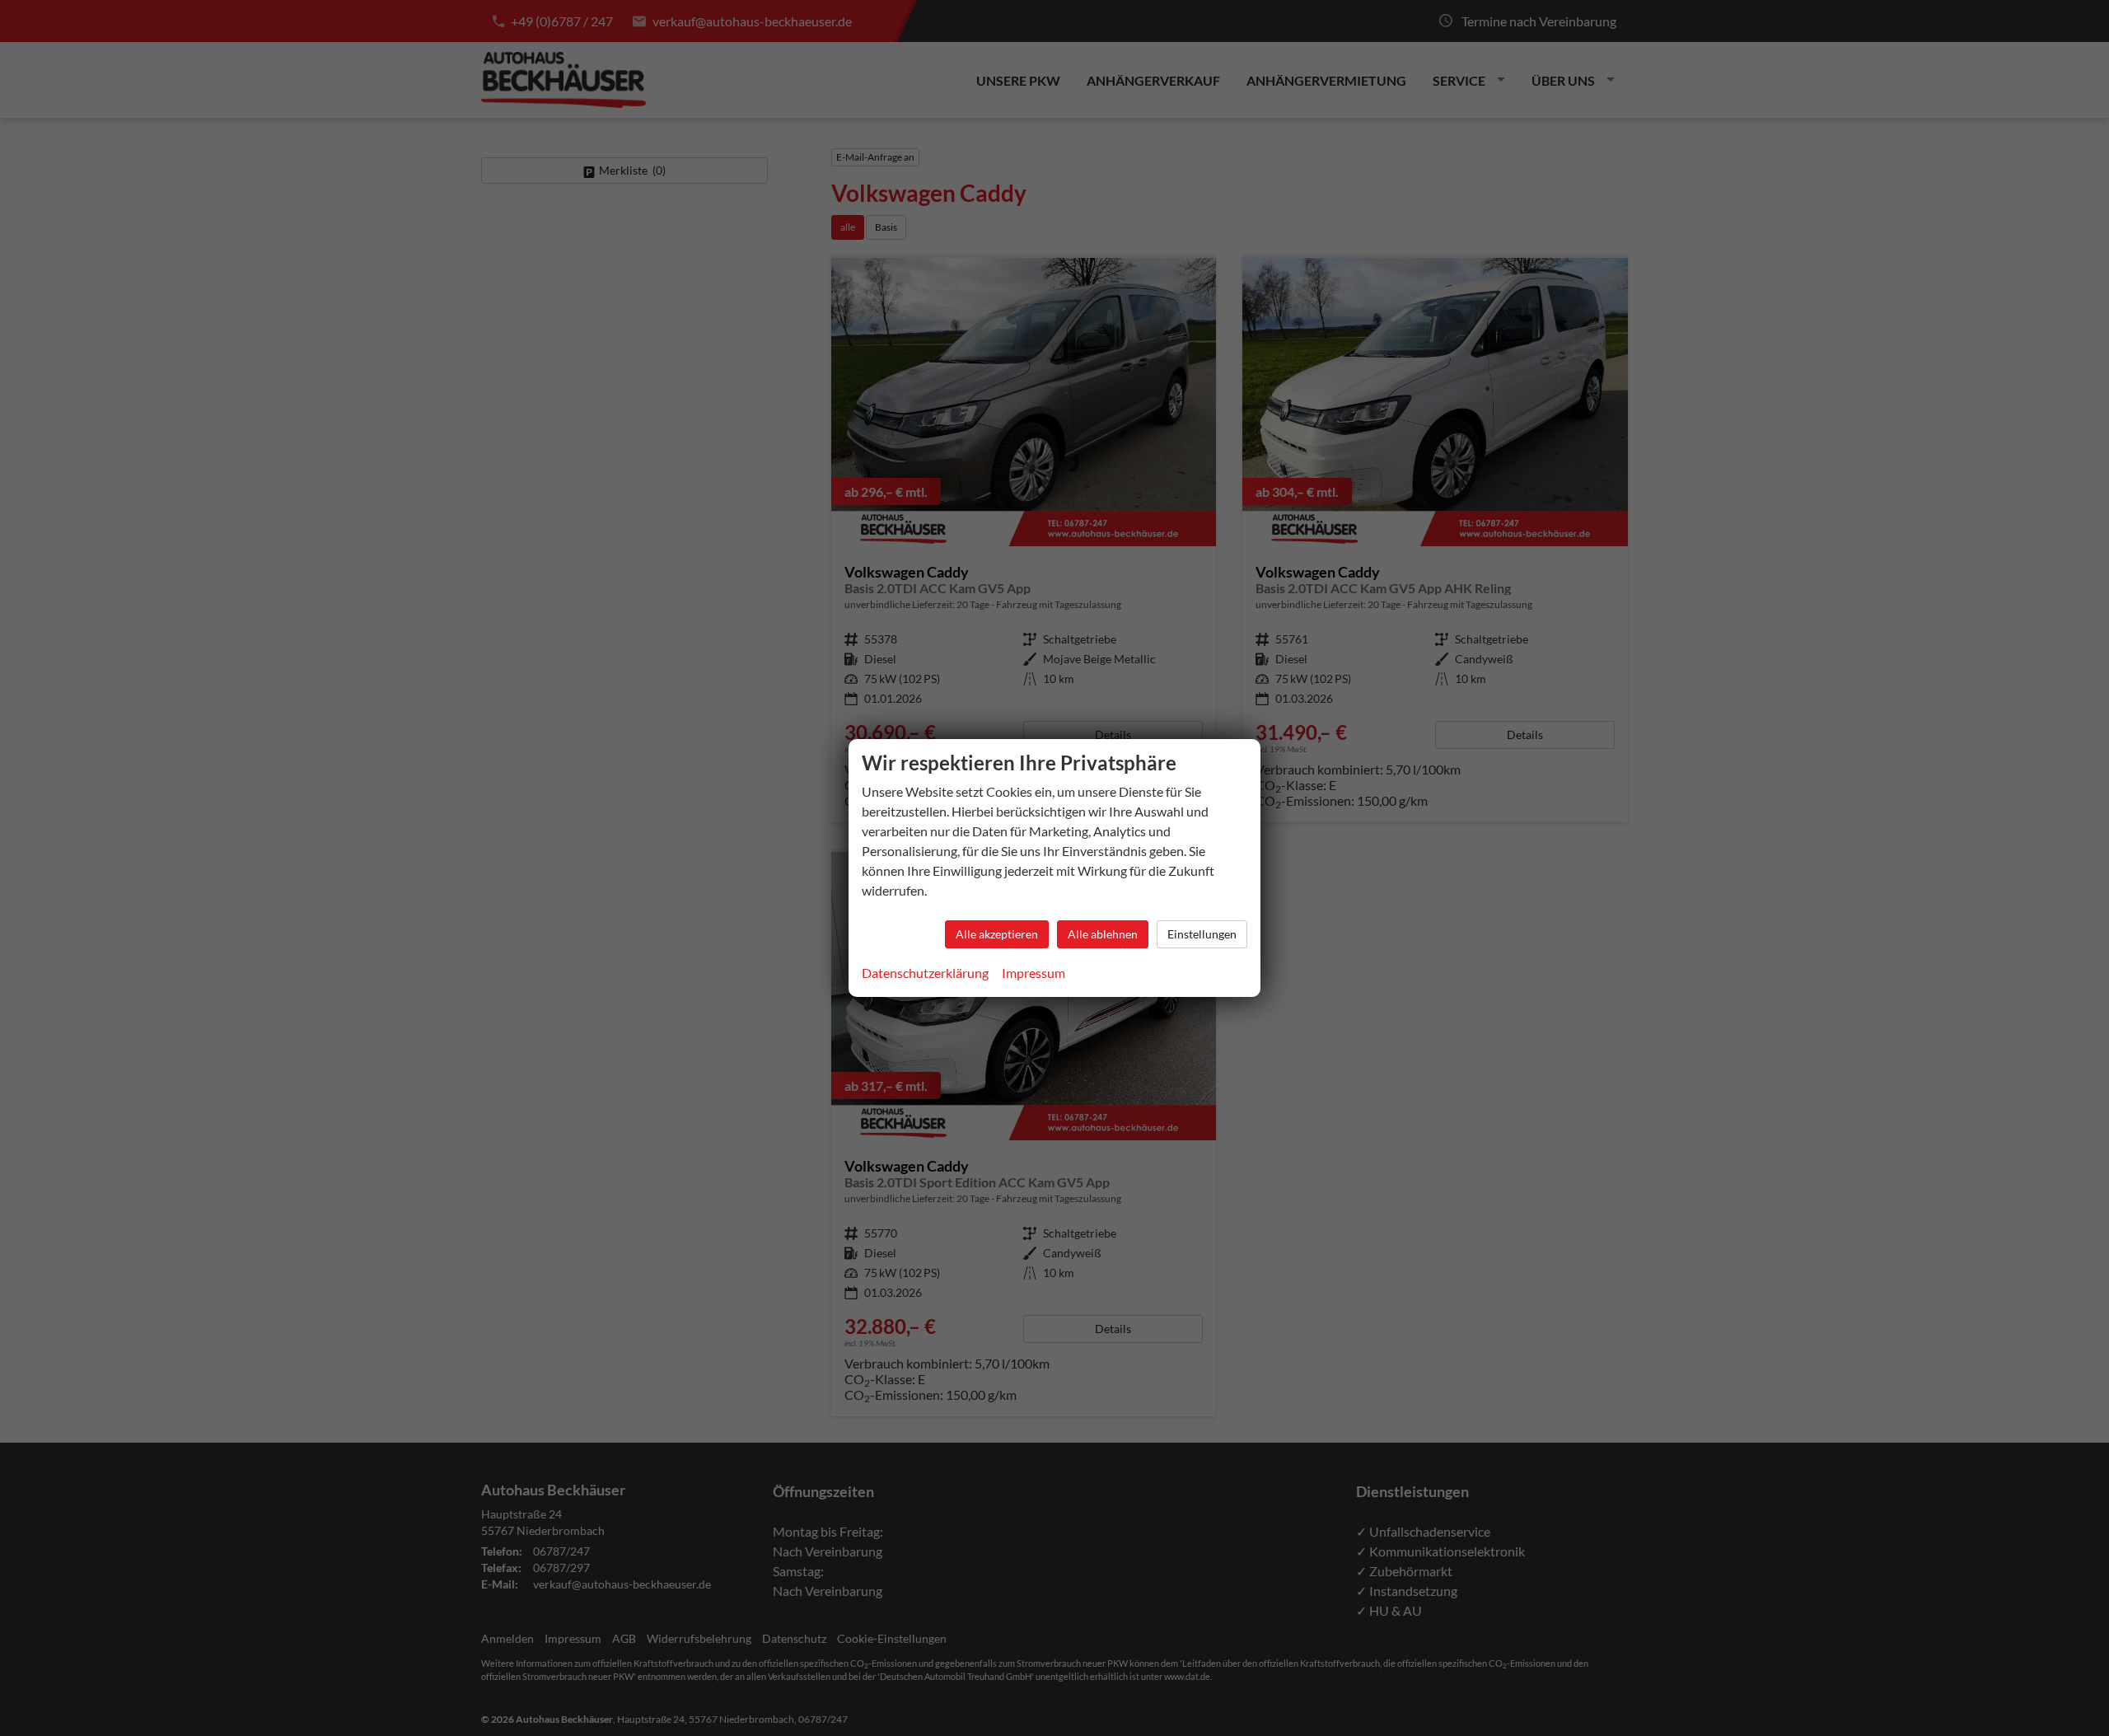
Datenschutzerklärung (925, 973)
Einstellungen (1202, 934)
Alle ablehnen (1103, 934)
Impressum (1033, 973)
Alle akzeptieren (997, 934)
